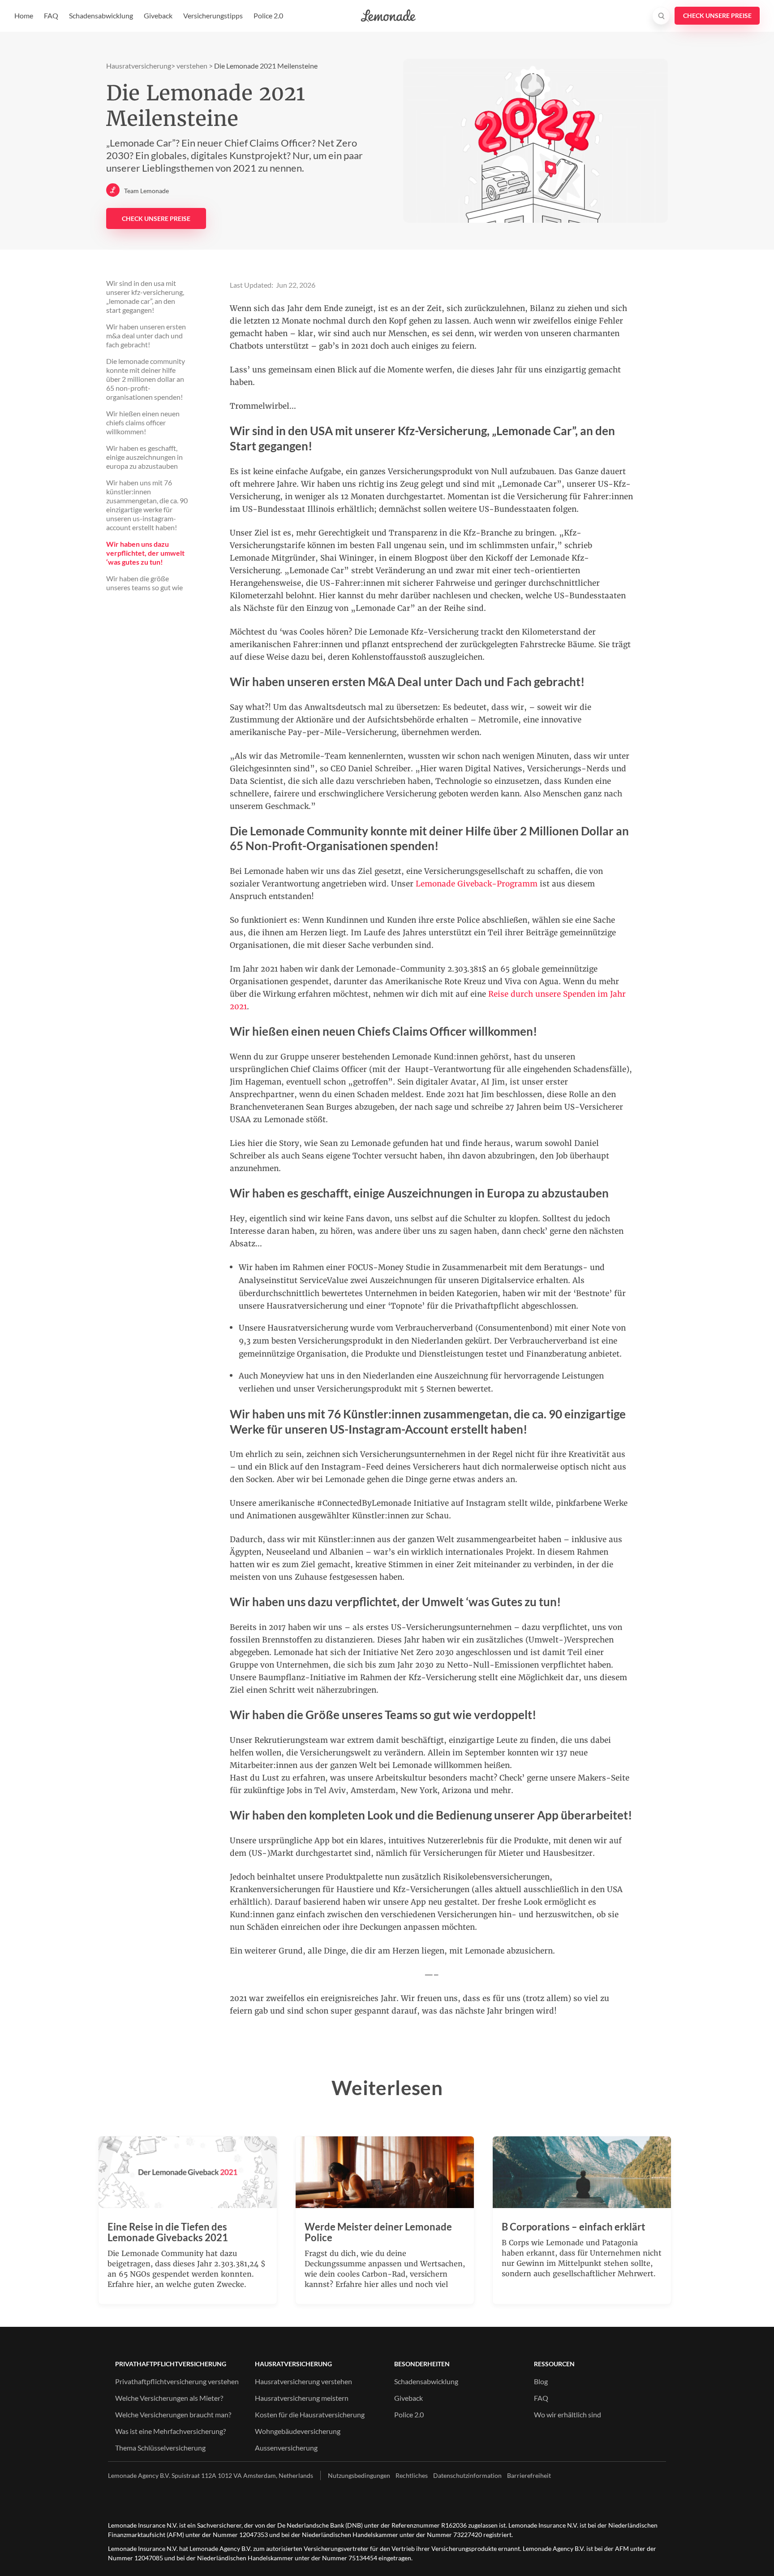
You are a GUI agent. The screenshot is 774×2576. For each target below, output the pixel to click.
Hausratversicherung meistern (302, 2398)
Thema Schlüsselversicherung (160, 2448)
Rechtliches (412, 2475)
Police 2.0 (268, 15)
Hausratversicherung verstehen (303, 2381)
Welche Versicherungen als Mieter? (169, 2398)
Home (24, 15)
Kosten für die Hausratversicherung (310, 2414)
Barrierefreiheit (529, 2475)
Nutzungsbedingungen (359, 2475)
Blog (541, 2381)
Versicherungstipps (213, 15)
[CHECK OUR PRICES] (717, 16)
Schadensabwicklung (101, 15)
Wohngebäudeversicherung (298, 2431)
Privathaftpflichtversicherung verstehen (177, 2381)
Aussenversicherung (286, 2448)
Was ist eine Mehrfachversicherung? (170, 2431)
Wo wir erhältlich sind (568, 2414)
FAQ (51, 15)
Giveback (158, 15)
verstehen (192, 66)
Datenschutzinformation (467, 2475)
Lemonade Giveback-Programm (477, 884)
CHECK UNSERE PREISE (156, 218)
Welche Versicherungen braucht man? (173, 2414)
